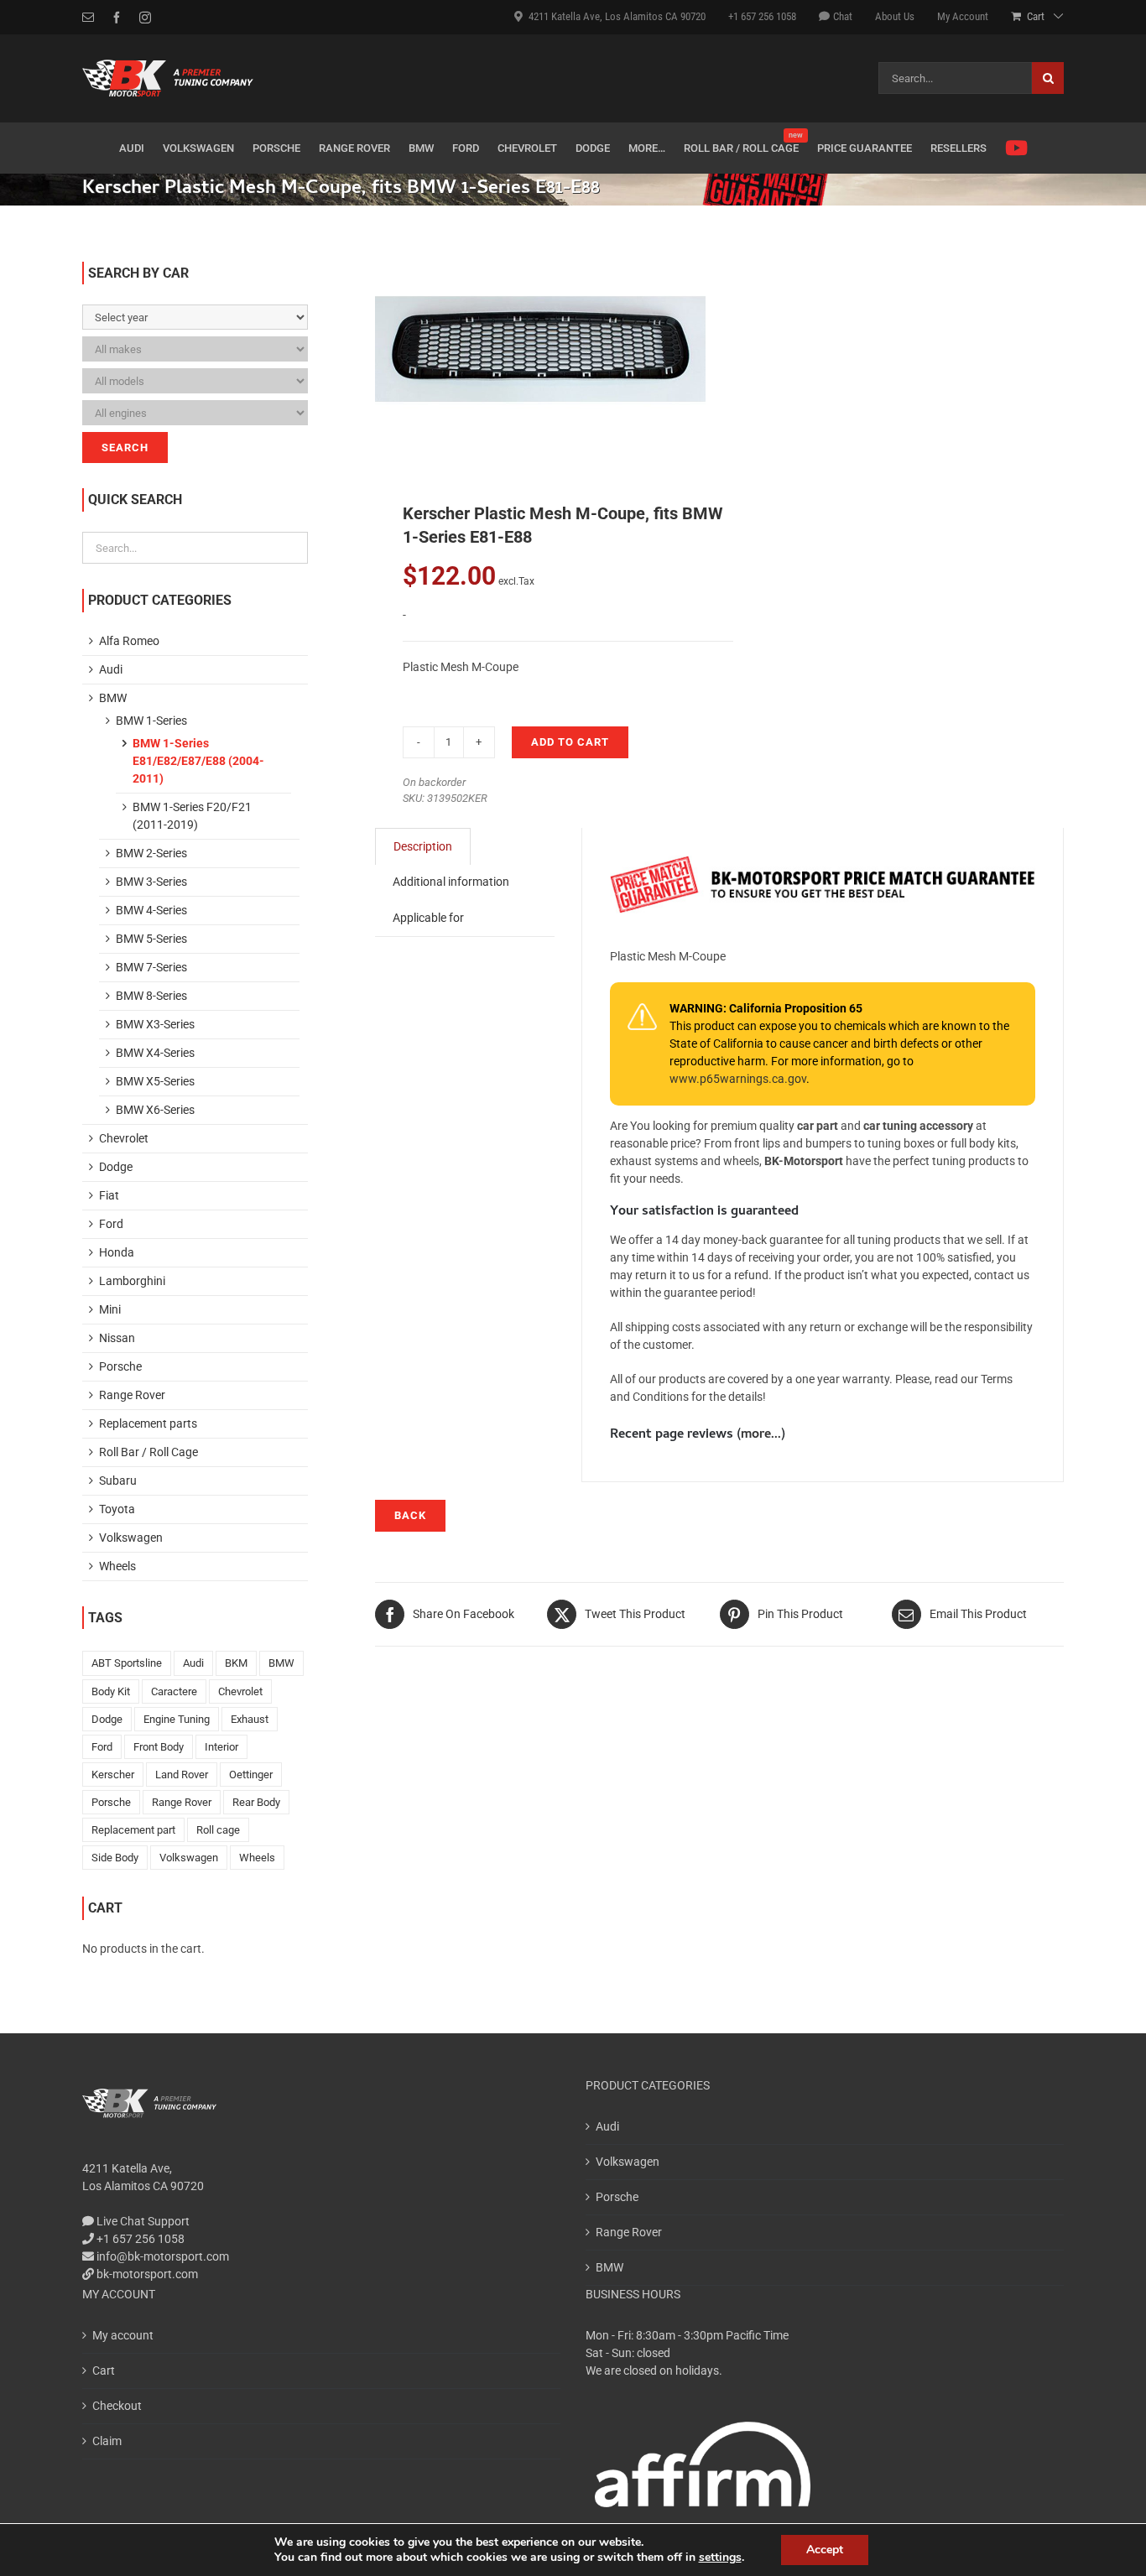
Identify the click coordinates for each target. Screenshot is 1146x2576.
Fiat (109, 1195)
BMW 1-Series (151, 721)
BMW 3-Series (151, 882)
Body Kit (111, 1691)
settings (720, 2558)
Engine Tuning (177, 1719)
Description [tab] (423, 846)
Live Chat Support (142, 2221)
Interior (221, 1747)
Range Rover (132, 1395)
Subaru (118, 1481)
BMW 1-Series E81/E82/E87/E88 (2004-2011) (198, 761)
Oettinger (251, 1775)
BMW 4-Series (151, 910)
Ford (111, 1224)
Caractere (174, 1691)
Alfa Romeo (129, 641)
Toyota (117, 1509)
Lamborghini (132, 1281)
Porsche (120, 1366)
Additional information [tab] (451, 882)
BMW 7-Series (151, 967)
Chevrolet (124, 1138)
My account (123, 2335)
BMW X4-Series (155, 1053)
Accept (825, 2550)
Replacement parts (148, 1423)
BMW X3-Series (155, 1024)
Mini (110, 1309)
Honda (117, 1252)
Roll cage (218, 1830)
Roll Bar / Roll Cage (148, 1452)
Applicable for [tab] (428, 918)
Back (410, 1515)
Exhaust (250, 1719)
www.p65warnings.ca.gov (738, 1079)
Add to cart (570, 742)
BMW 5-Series (151, 939)
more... (761, 1435)
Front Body (159, 1747)
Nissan (117, 1338)
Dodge (116, 1167)
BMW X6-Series (155, 1110)
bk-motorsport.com (146, 2274)
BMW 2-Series (151, 853)
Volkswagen (131, 1538)
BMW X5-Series (155, 1081)
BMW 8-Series (151, 996)
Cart (104, 2370)
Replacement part (133, 1830)
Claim (107, 2441)
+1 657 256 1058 (139, 2239)
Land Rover (182, 1775)
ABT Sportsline (127, 1663)
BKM (236, 1663)
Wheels (117, 1566)
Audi (111, 669)
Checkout (117, 2406)
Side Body (115, 1858)
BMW (113, 698)
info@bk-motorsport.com (163, 2256)
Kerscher (113, 1775)
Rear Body (256, 1802)
